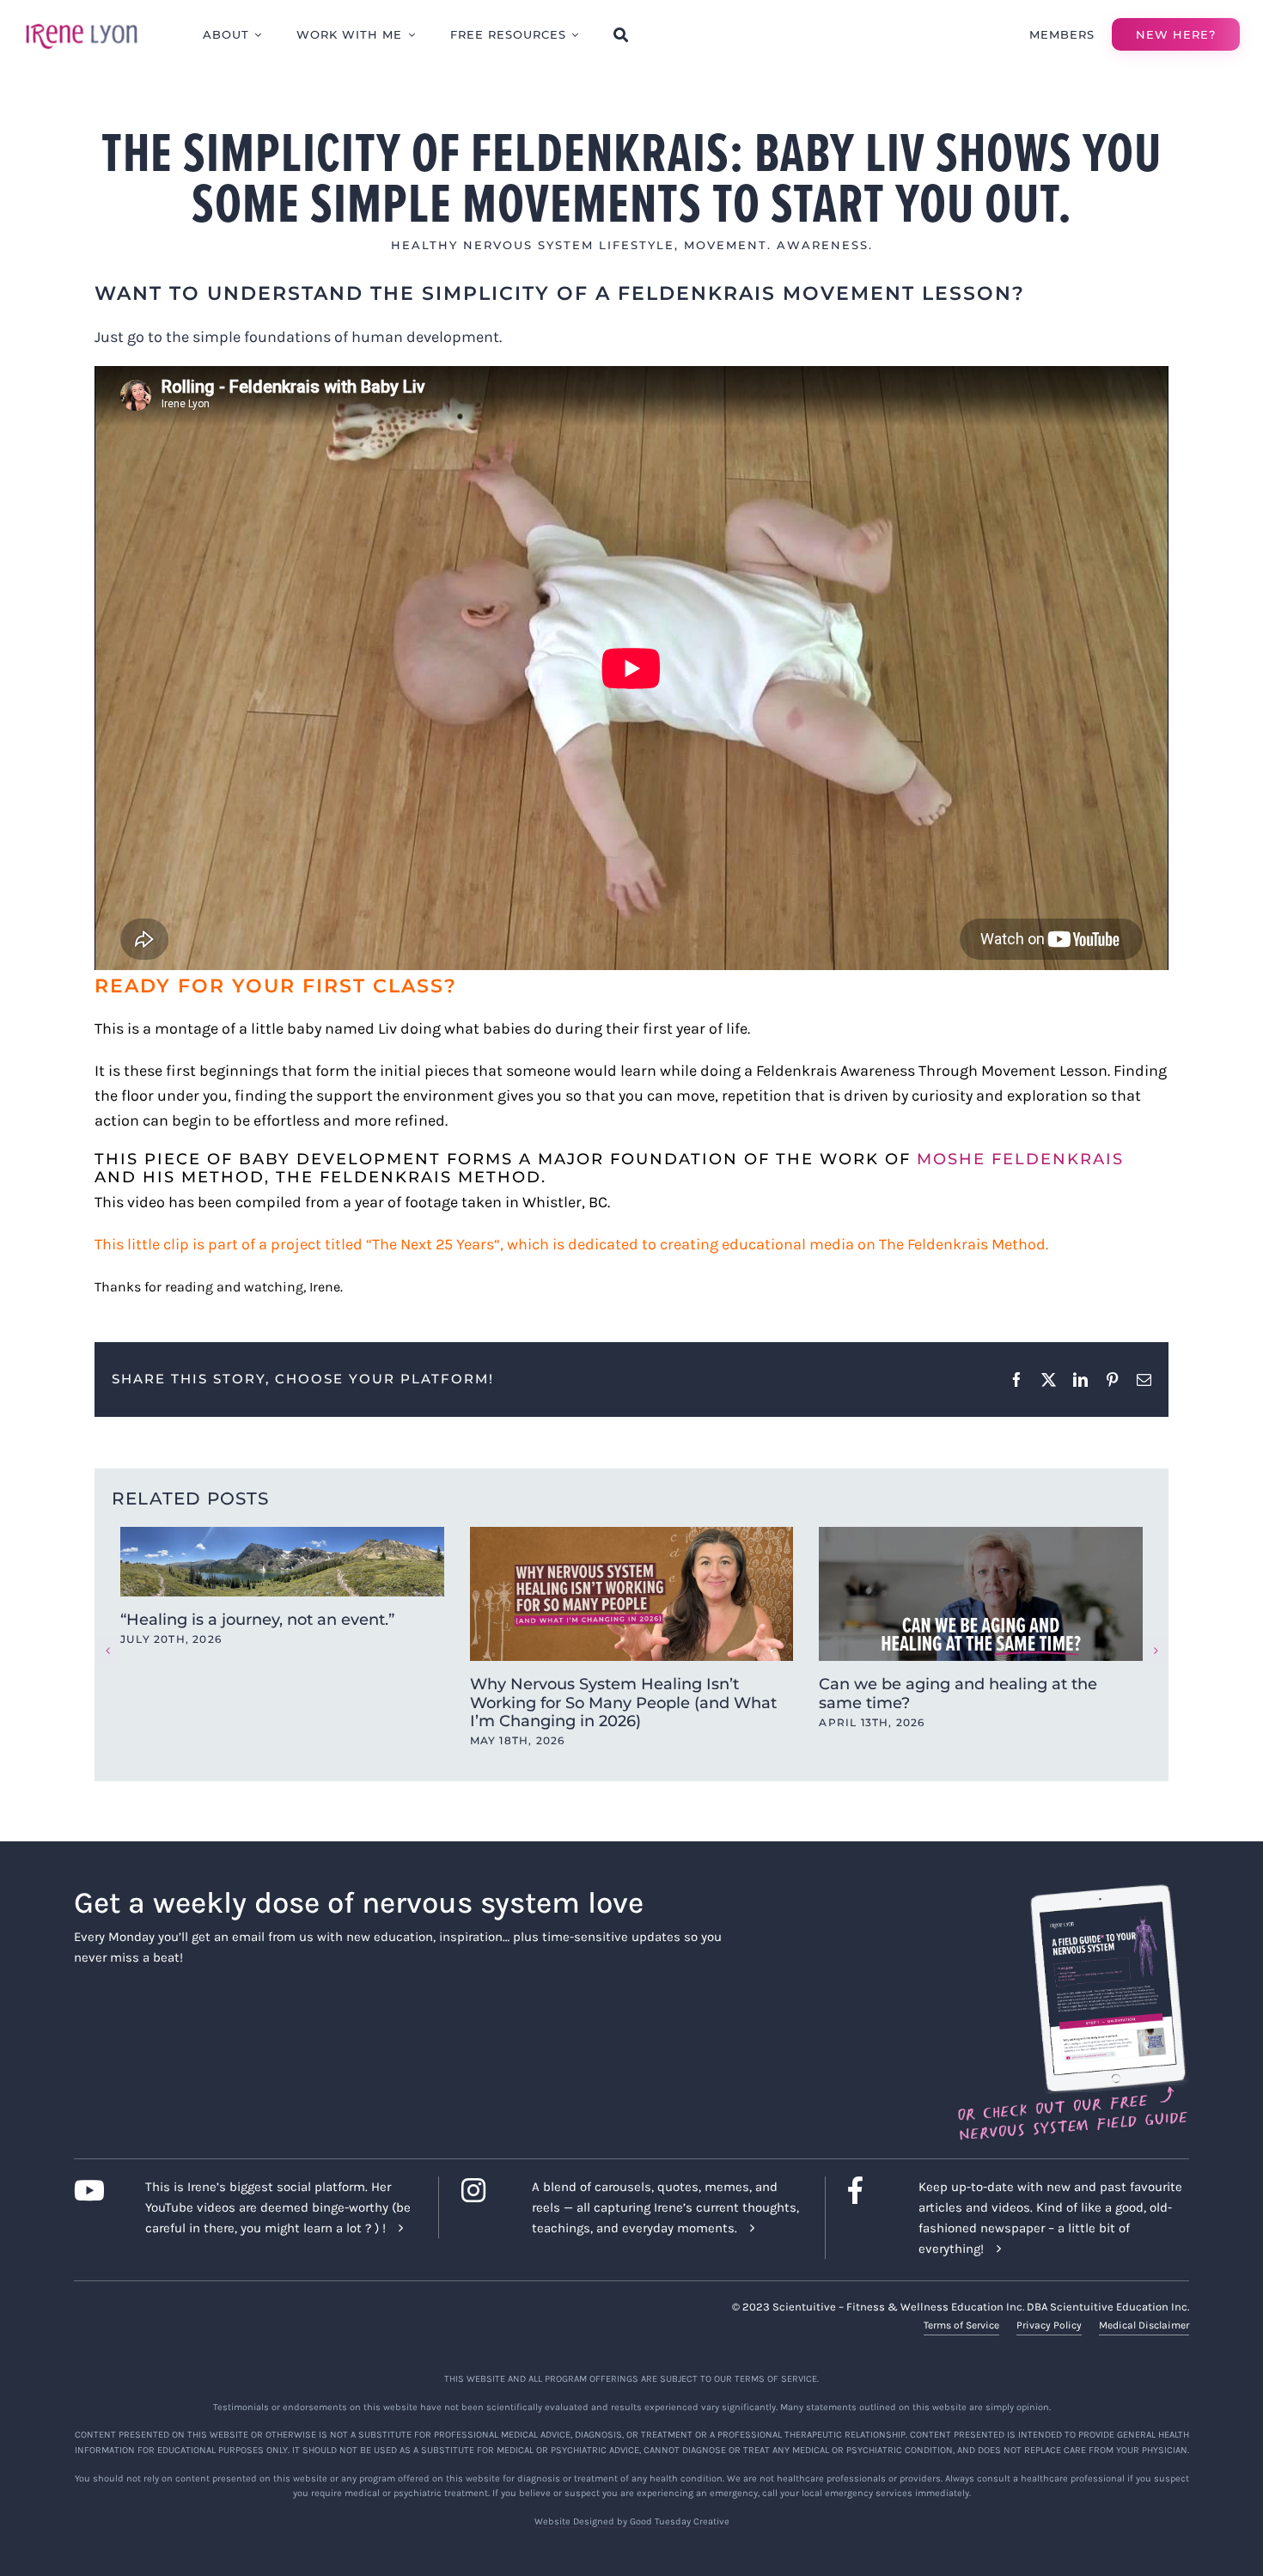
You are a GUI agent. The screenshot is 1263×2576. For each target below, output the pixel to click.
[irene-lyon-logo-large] (82, 23)
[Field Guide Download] (1072, 1892)
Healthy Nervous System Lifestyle (533, 245)
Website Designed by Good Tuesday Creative (632, 2521)
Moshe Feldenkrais (1020, 1159)
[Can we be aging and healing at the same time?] (981, 1594)
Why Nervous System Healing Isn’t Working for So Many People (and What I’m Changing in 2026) (623, 1703)
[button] (107, 1651)
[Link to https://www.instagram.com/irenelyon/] (483, 2190)
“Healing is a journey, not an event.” (257, 1620)
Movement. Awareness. (778, 245)
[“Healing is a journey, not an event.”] (282, 1562)
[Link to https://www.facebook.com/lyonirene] (870, 2190)
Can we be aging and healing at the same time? (958, 1694)
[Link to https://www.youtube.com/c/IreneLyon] (96, 2190)
